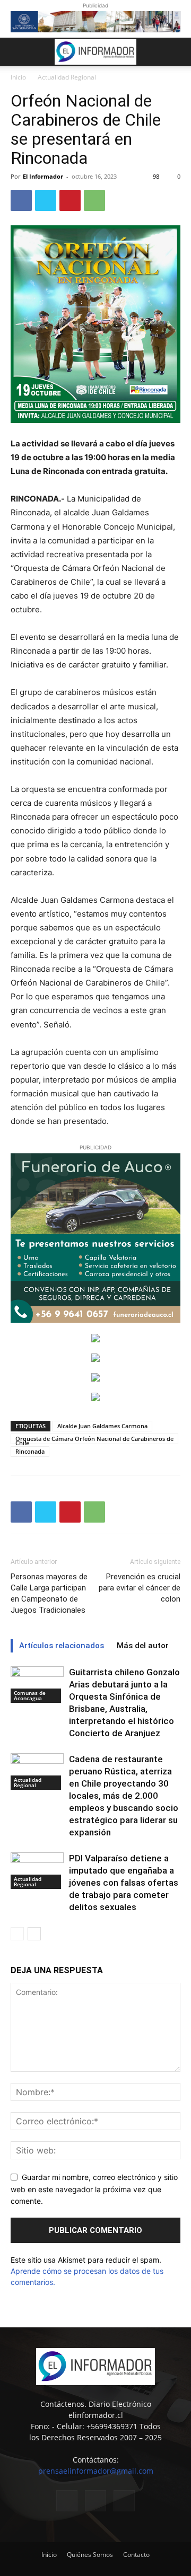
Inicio (18, 77)
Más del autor (143, 1646)
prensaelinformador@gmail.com (96, 2471)
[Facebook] (21, 200)
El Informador (43, 176)
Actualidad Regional (67, 77)
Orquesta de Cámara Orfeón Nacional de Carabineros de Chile (94, 1439)
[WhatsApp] (94, 200)
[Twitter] (46, 200)
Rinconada (30, 1451)
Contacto (136, 2555)
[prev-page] (17, 1934)
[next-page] (34, 1934)
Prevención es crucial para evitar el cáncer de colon (140, 1588)
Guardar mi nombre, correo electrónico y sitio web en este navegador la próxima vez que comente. (94, 2189)
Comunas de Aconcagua (30, 1695)
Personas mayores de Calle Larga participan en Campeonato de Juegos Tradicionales (49, 1593)
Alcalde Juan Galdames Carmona (102, 1426)
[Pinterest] (70, 200)
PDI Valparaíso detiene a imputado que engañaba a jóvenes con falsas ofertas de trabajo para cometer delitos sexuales (124, 1883)
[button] (18, 52)
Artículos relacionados (62, 1646)
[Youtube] (124, 2501)
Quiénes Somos (90, 2555)
